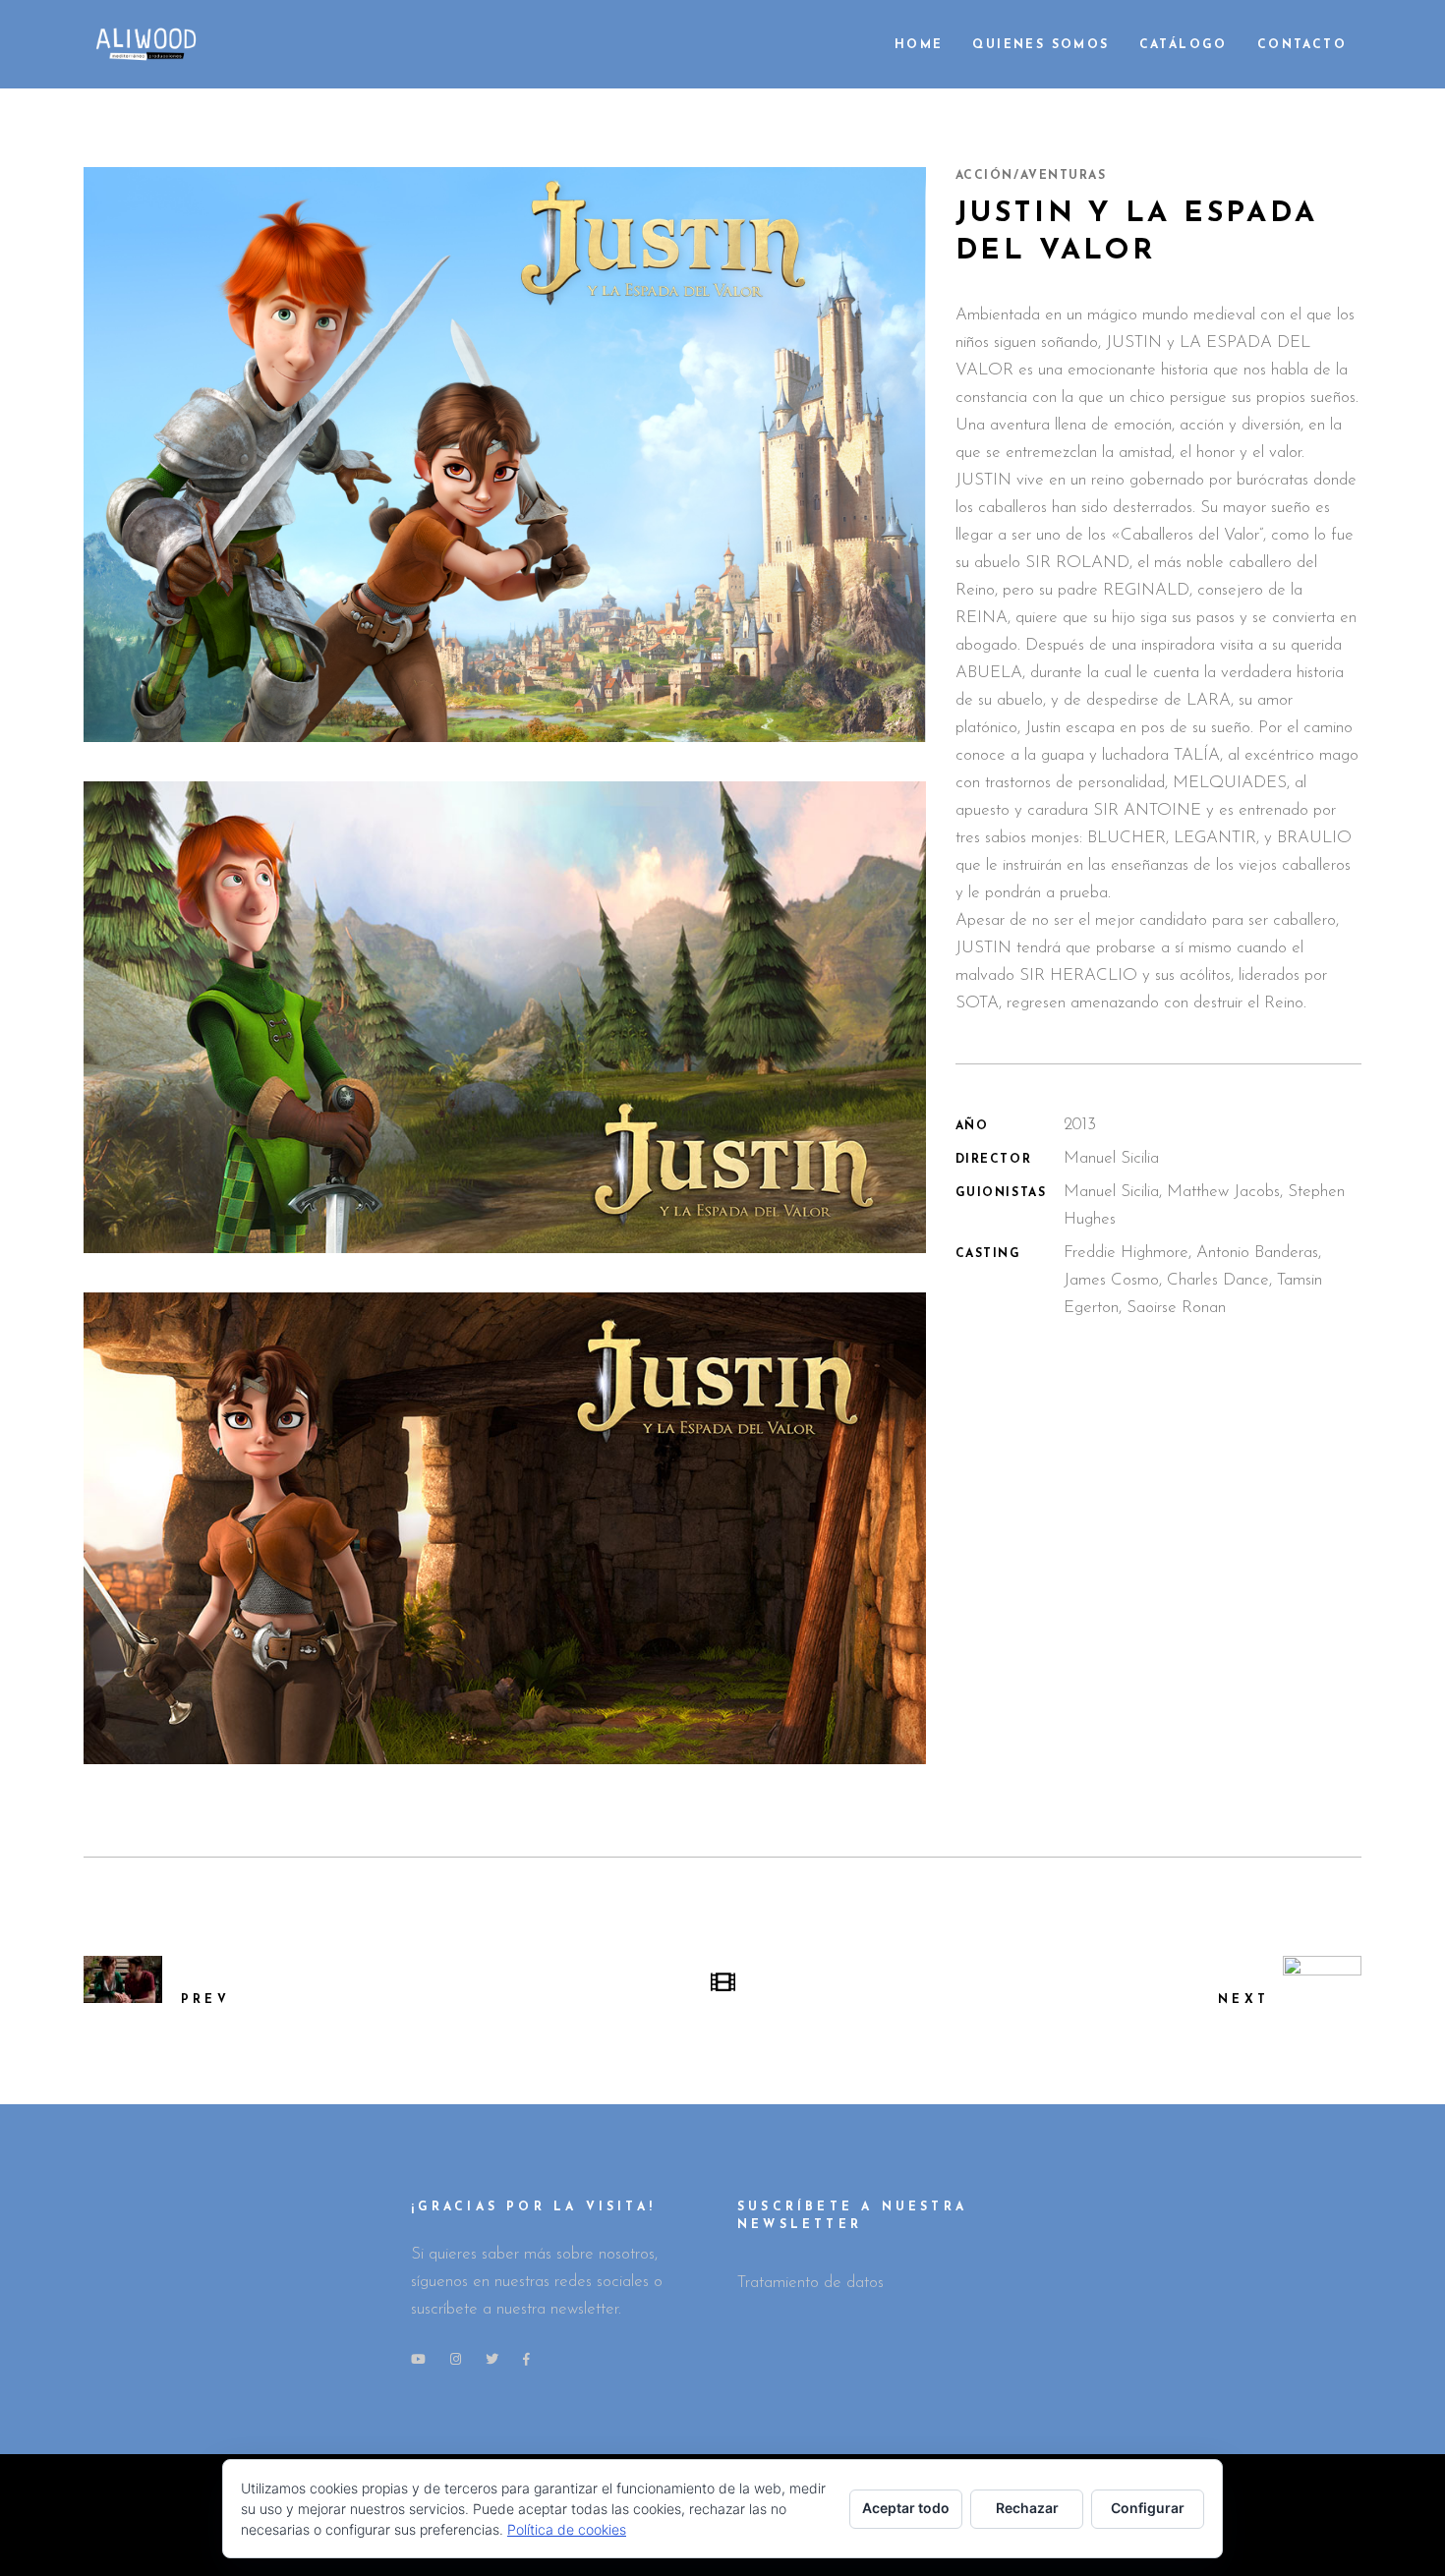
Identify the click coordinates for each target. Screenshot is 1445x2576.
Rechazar (1027, 2508)
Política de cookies (567, 2529)
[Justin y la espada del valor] (505, 455)
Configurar (1148, 2508)
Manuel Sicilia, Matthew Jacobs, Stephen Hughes (1204, 1205)
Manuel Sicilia (1111, 1158)
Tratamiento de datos (810, 2283)
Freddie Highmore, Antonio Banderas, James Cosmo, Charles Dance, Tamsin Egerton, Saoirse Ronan (1193, 1280)
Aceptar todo (906, 2508)
